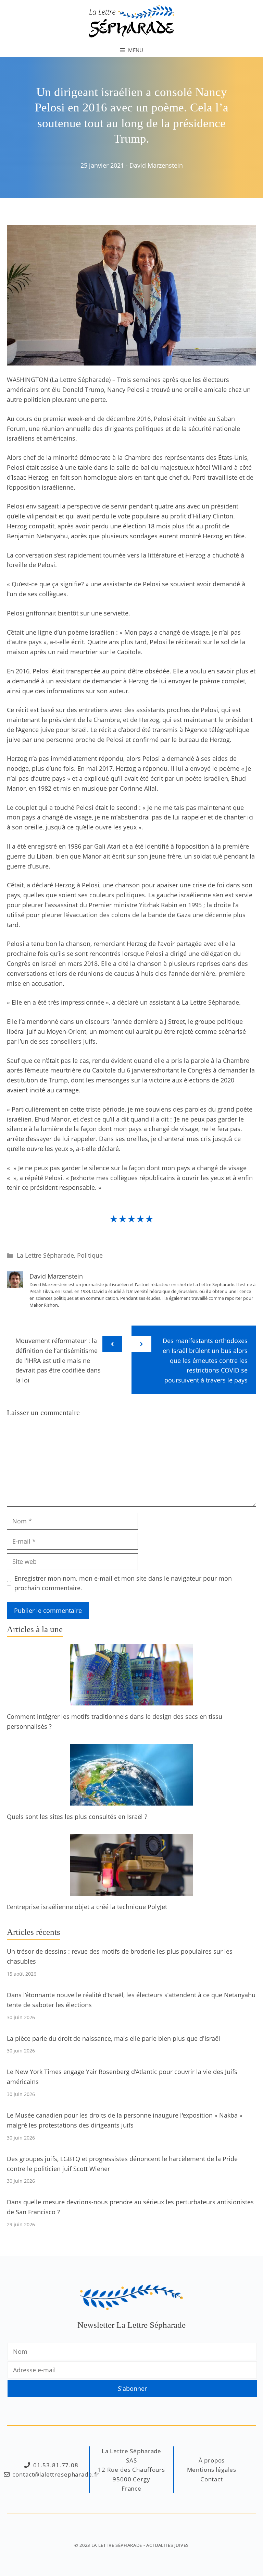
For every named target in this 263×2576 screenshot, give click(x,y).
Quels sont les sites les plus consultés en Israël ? (77, 1817)
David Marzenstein (156, 165)
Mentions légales (212, 2470)
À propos (212, 2460)
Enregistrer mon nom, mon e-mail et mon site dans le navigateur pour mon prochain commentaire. (123, 1583)
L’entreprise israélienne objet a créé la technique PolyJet (87, 1907)
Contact (212, 2479)
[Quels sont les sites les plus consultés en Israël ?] (131, 1800)
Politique (90, 1255)
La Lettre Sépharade (45, 1255)
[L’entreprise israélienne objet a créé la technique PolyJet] (131, 1891)
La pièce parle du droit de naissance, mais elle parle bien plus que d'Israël (114, 2038)
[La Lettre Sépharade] (131, 21)
